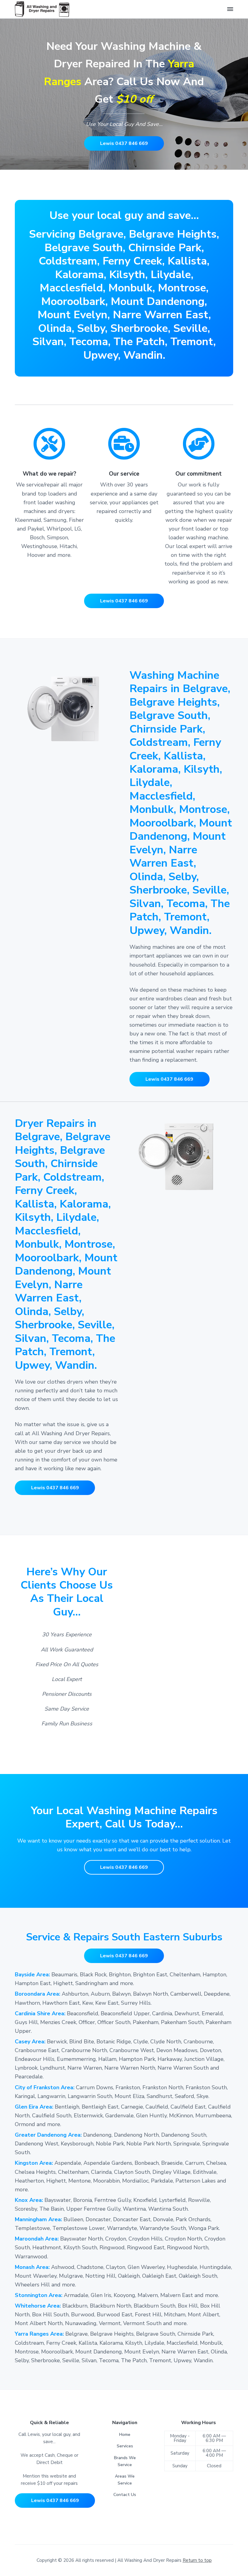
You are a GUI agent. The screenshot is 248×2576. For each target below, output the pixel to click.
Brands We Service (125, 2461)
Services (125, 2446)
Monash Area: (33, 2267)
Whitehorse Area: (39, 2306)
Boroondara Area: (38, 1994)
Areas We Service (125, 2480)
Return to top (197, 2560)
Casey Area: (31, 2042)
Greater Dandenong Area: (49, 2135)
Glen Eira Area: (35, 2107)
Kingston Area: (35, 2163)
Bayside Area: (32, 1975)
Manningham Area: (39, 2219)
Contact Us (125, 2495)
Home (125, 2435)
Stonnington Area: (39, 2295)
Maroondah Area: (38, 2239)
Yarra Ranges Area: (40, 2334)
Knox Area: (30, 2200)
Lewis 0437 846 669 (124, 143)
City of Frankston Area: (45, 2087)
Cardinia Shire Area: (41, 2013)
